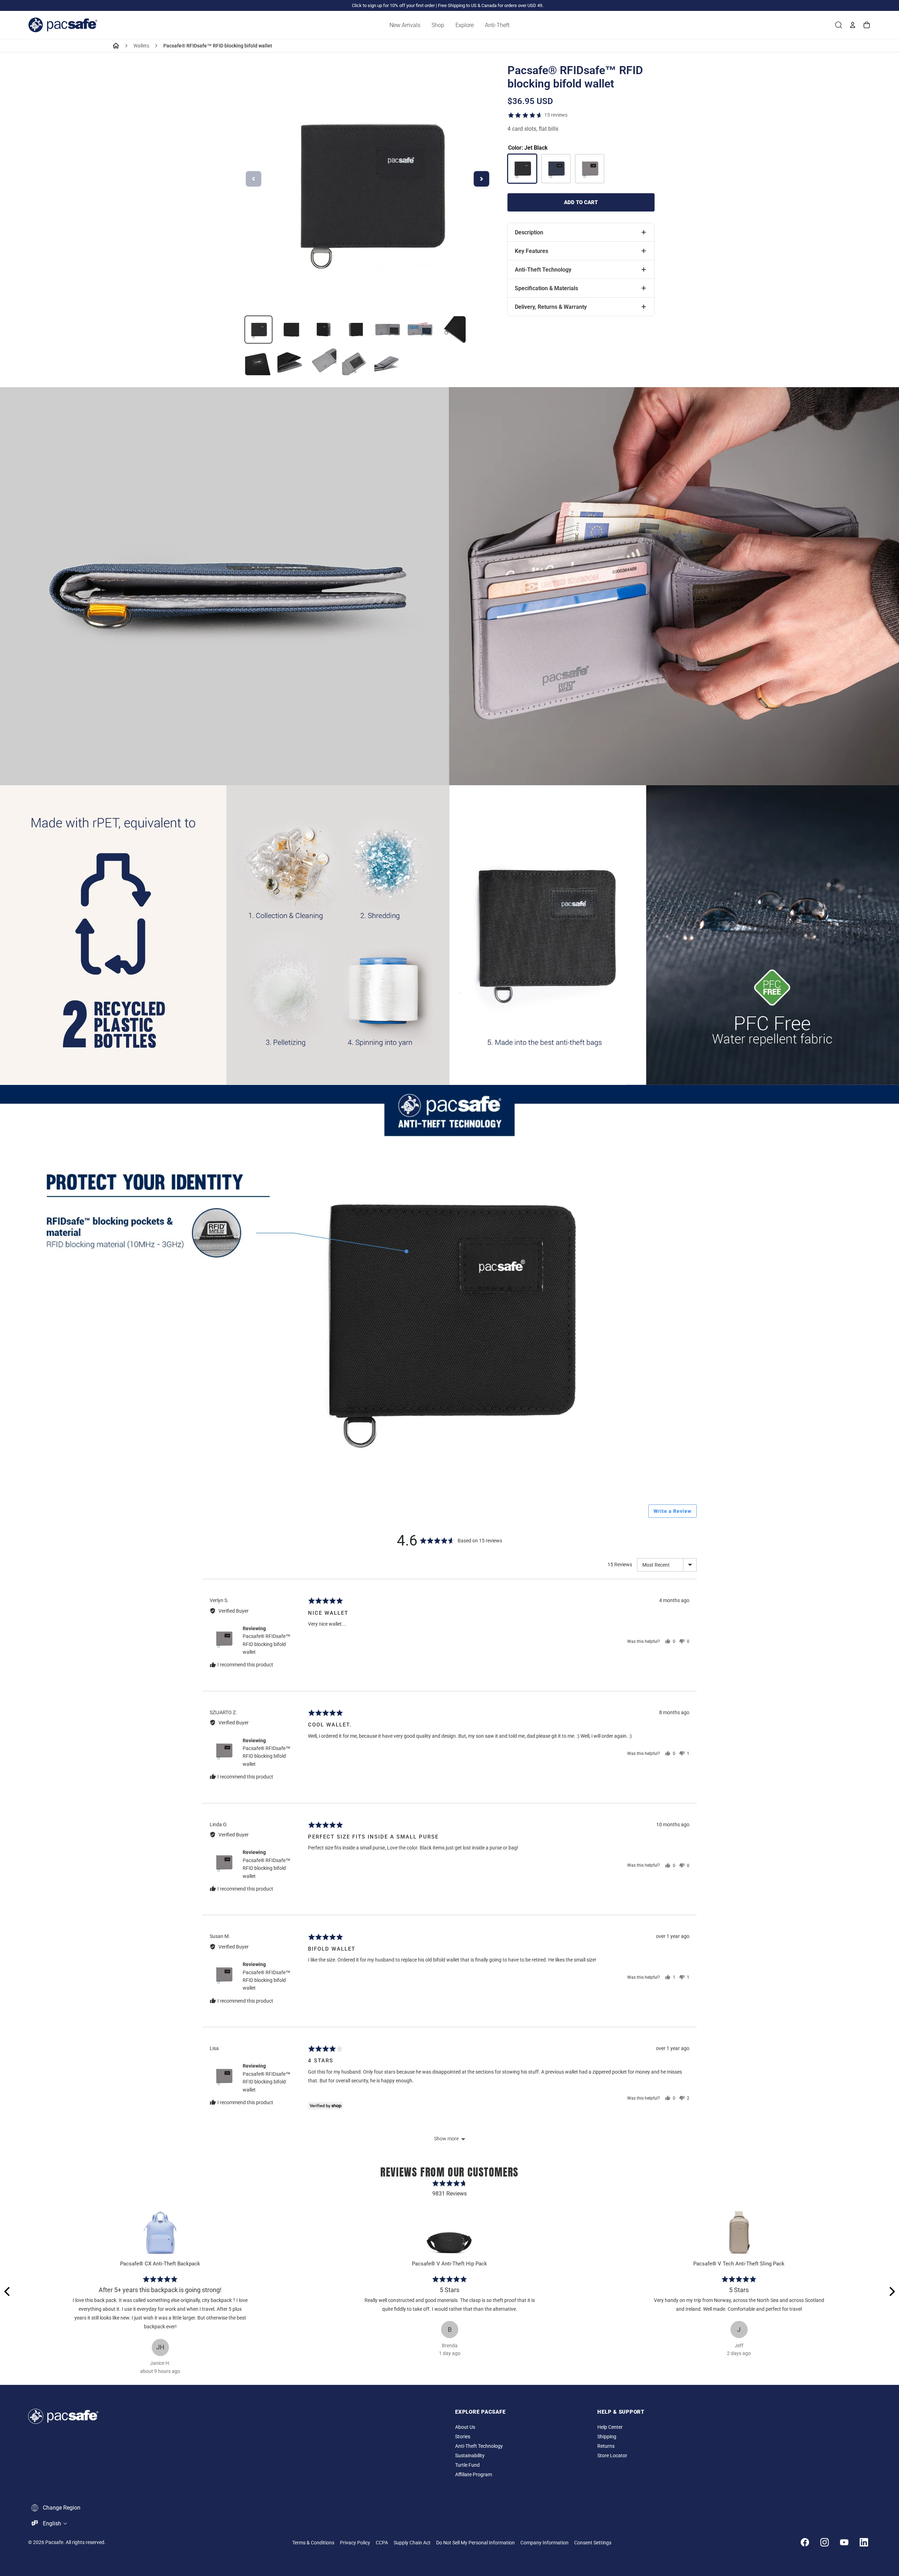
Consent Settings (593, 2543)
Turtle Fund (467, 2465)
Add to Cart (581, 202)
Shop (438, 25)
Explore (465, 25)
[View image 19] (420, 330)
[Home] (116, 46)
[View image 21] (258, 362)
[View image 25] (388, 362)
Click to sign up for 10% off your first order (393, 5)
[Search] (839, 25)
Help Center (610, 2427)
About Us (465, 2427)
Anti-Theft (497, 25)
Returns (606, 2446)
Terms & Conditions (313, 2543)
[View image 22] (291, 362)
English (52, 2523)
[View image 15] (291, 330)
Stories (463, 2437)
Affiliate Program (474, 2475)
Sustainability (470, 2456)
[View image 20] (452, 330)
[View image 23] (323, 362)
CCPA (382, 2543)
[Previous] (8, 2291)
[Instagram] (825, 2542)
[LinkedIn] (864, 2542)
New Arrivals (405, 25)
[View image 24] (355, 362)
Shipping (607, 2437)
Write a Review (672, 1511)
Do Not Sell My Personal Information (475, 2543)
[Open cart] (867, 25)
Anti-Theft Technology (479, 2446)
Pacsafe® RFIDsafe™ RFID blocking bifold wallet (267, 1644)
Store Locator (612, 2456)
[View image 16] (323, 330)
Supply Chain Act (412, 2543)
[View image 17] (355, 330)
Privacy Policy (355, 2543)
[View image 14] (258, 330)
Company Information (544, 2543)
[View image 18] (388, 330)
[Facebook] (805, 2542)
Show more (446, 2139)
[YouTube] (844, 2542)
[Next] (891, 2291)
